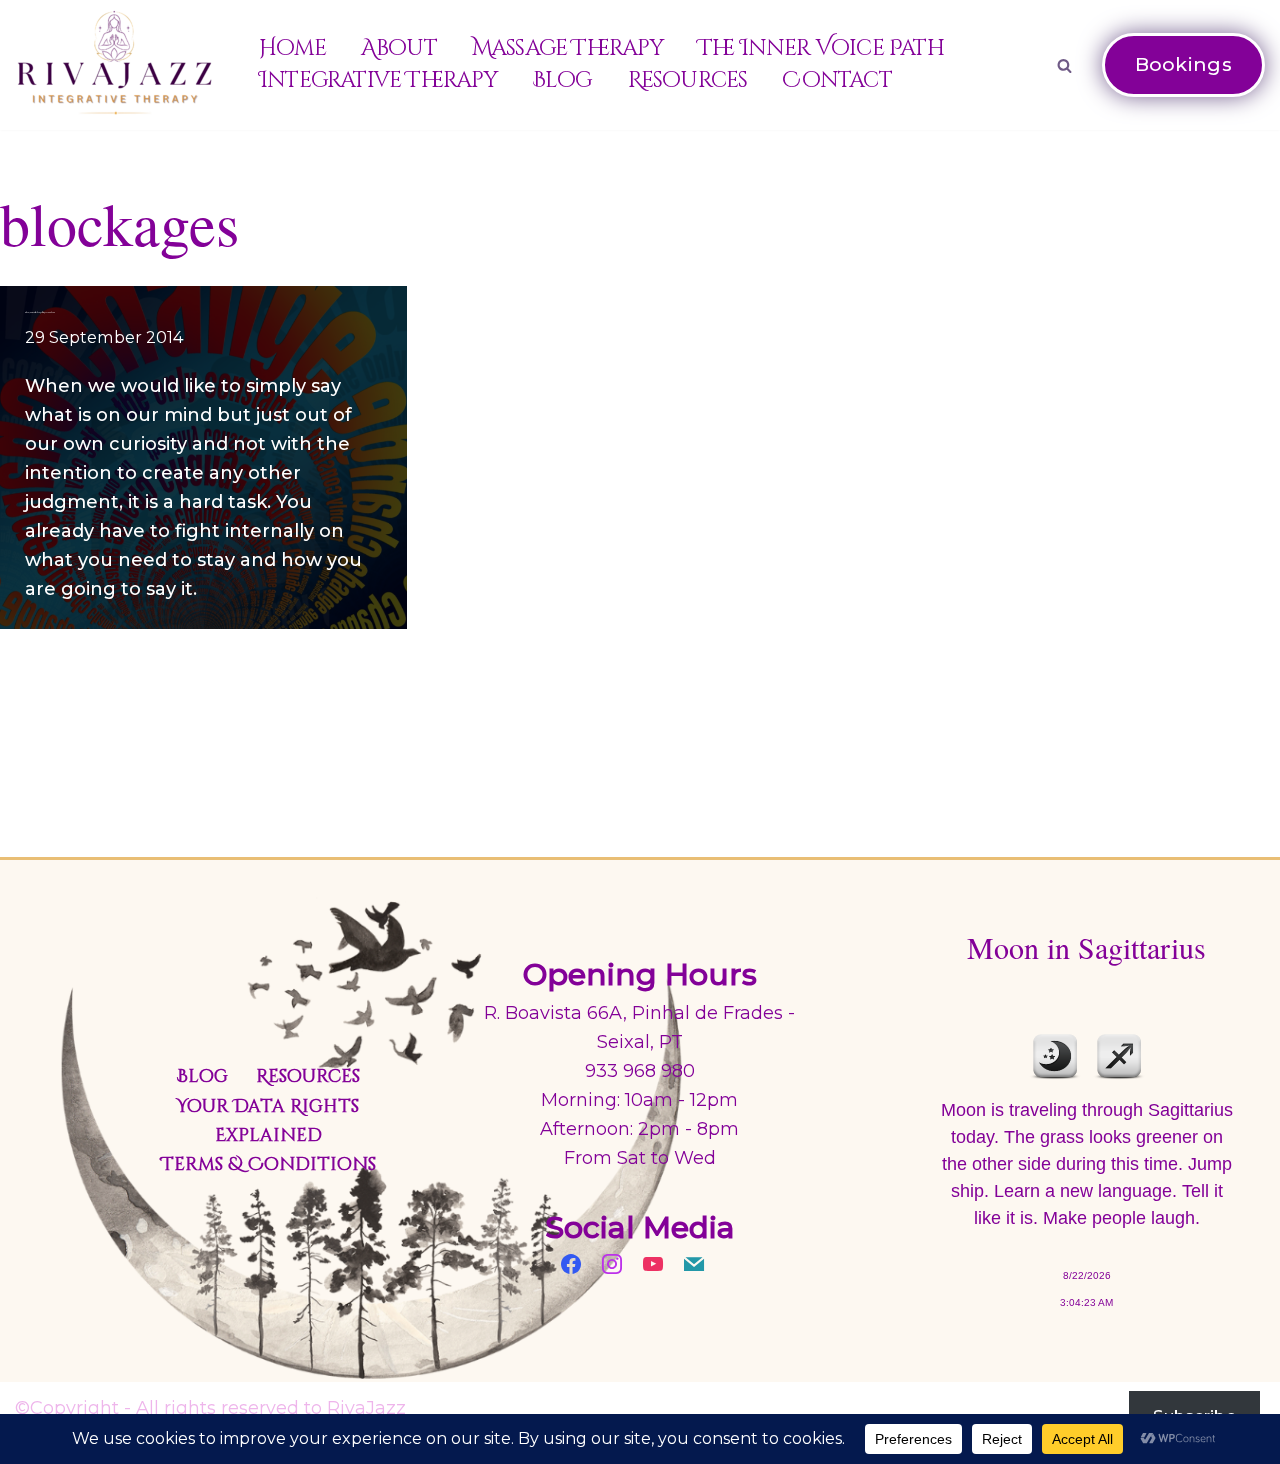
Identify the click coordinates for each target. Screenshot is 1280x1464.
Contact (836, 80)
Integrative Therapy (378, 80)
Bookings (1183, 64)
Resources (688, 80)
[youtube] (653, 1262)
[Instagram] (612, 1262)
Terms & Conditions (268, 1164)
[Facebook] (571, 1262)
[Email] (694, 1262)
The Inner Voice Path (821, 48)
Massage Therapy (567, 48)
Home (292, 48)
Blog (562, 80)
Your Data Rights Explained (268, 1121)
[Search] (1064, 65)
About (399, 48)
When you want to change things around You (40, 312)
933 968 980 (640, 1071)
